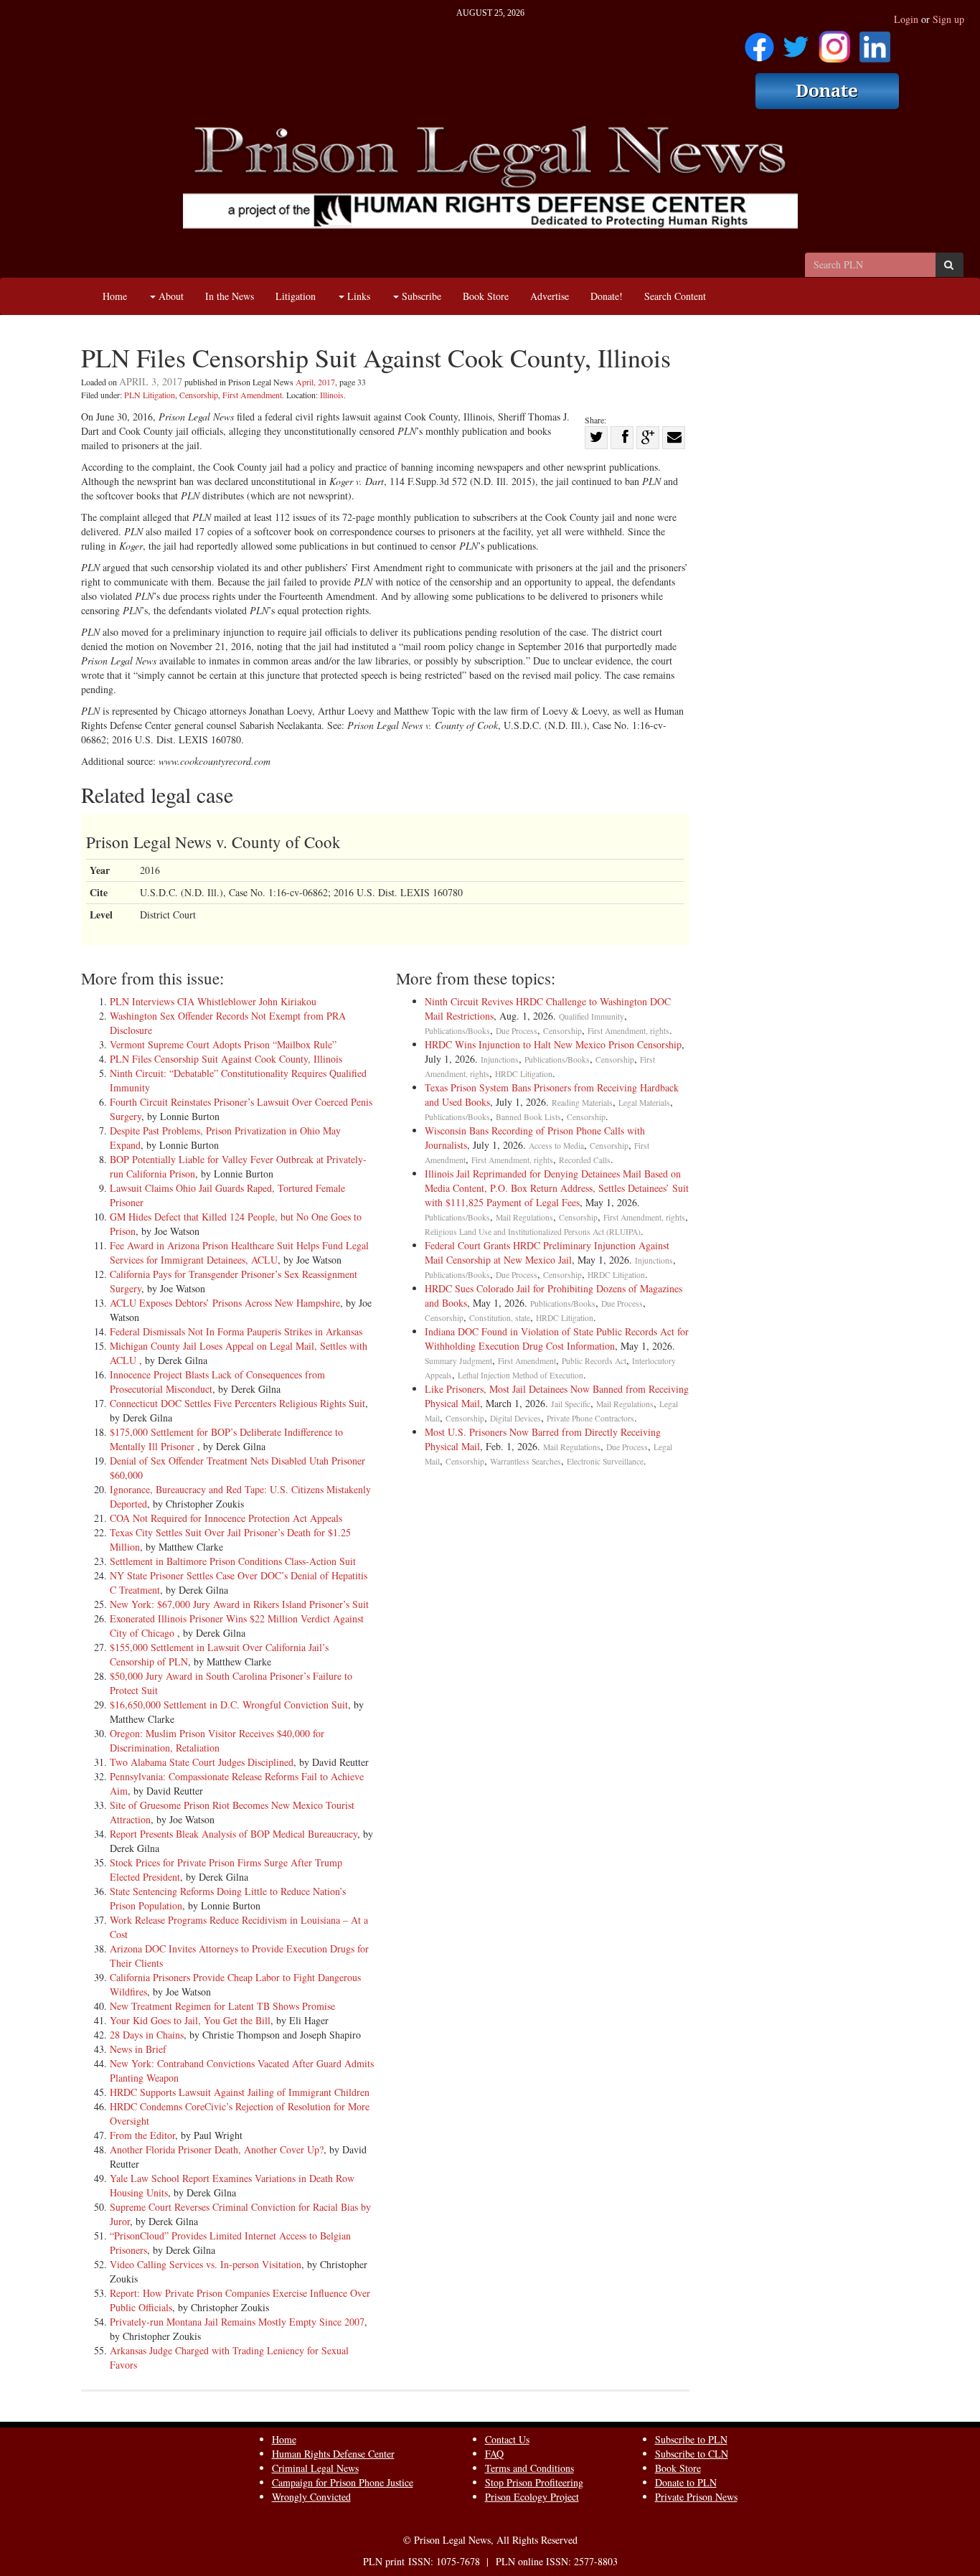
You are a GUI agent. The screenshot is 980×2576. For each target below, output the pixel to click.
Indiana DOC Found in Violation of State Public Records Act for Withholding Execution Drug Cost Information (557, 1339)
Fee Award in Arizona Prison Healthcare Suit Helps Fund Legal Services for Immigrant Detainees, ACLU (239, 1252)
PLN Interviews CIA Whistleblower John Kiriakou (213, 1001)
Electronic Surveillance (605, 1461)
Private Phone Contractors (590, 1418)
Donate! (607, 296)
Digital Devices (515, 1418)
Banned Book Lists (528, 1117)
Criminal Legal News (315, 2468)
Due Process (517, 1031)
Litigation (296, 296)
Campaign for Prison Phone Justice (343, 2482)
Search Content (675, 296)
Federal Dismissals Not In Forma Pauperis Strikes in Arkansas (236, 1331)
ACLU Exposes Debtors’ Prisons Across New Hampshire (225, 1303)
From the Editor (142, 2135)
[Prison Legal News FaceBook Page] (759, 42)
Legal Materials (644, 1103)
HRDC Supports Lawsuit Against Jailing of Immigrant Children (240, 2092)
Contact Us (507, 2439)
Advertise (550, 296)
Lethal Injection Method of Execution (520, 1375)
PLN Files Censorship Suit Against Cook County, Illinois (226, 1059)
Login (906, 19)
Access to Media (556, 1146)
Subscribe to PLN (691, 2439)
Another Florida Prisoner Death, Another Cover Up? (217, 2149)
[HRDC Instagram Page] (834, 42)
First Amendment (252, 395)
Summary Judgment (458, 1361)
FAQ (494, 2454)
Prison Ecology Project (532, 2497)
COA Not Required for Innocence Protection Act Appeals (226, 1518)
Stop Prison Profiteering (534, 2482)
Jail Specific (571, 1404)
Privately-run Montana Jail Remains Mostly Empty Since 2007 (237, 2322)
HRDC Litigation (524, 1074)
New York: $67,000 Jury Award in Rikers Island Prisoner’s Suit (239, 1604)
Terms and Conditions (529, 2468)
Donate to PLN (686, 2482)
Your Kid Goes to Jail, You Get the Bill (190, 2020)
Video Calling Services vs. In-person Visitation (206, 2264)
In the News (230, 296)
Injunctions (500, 1059)
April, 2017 (315, 382)
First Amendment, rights (628, 1031)
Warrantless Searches (526, 1461)
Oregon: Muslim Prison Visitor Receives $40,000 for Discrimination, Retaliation (217, 1740)
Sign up (948, 19)
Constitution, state (500, 1318)
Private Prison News (696, 2497)
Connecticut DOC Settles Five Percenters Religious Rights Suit (237, 1403)
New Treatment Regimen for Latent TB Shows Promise (222, 2006)
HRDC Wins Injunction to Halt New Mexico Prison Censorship (553, 1044)
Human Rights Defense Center (333, 2454)
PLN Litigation (150, 395)
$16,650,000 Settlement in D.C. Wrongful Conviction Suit (229, 1705)
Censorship (199, 395)
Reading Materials (582, 1103)
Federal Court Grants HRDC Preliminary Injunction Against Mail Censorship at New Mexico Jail (547, 1252)
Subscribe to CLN (692, 2454)
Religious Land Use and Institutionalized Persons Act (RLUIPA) (533, 1232)
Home (115, 296)
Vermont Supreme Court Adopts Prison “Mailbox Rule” (223, 1044)
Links (357, 296)
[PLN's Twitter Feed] (796, 42)
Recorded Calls (585, 1160)
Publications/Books (457, 1031)
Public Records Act (594, 1361)
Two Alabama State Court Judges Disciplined (202, 1762)
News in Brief (138, 2049)
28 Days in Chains (147, 2035)
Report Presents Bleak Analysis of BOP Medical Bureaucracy (234, 1834)
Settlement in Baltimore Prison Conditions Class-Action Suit (233, 1561)
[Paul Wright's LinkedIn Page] (875, 42)
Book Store (486, 296)
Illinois (332, 395)
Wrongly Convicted (311, 2497)
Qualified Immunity (592, 1016)
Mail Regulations (524, 1217)
